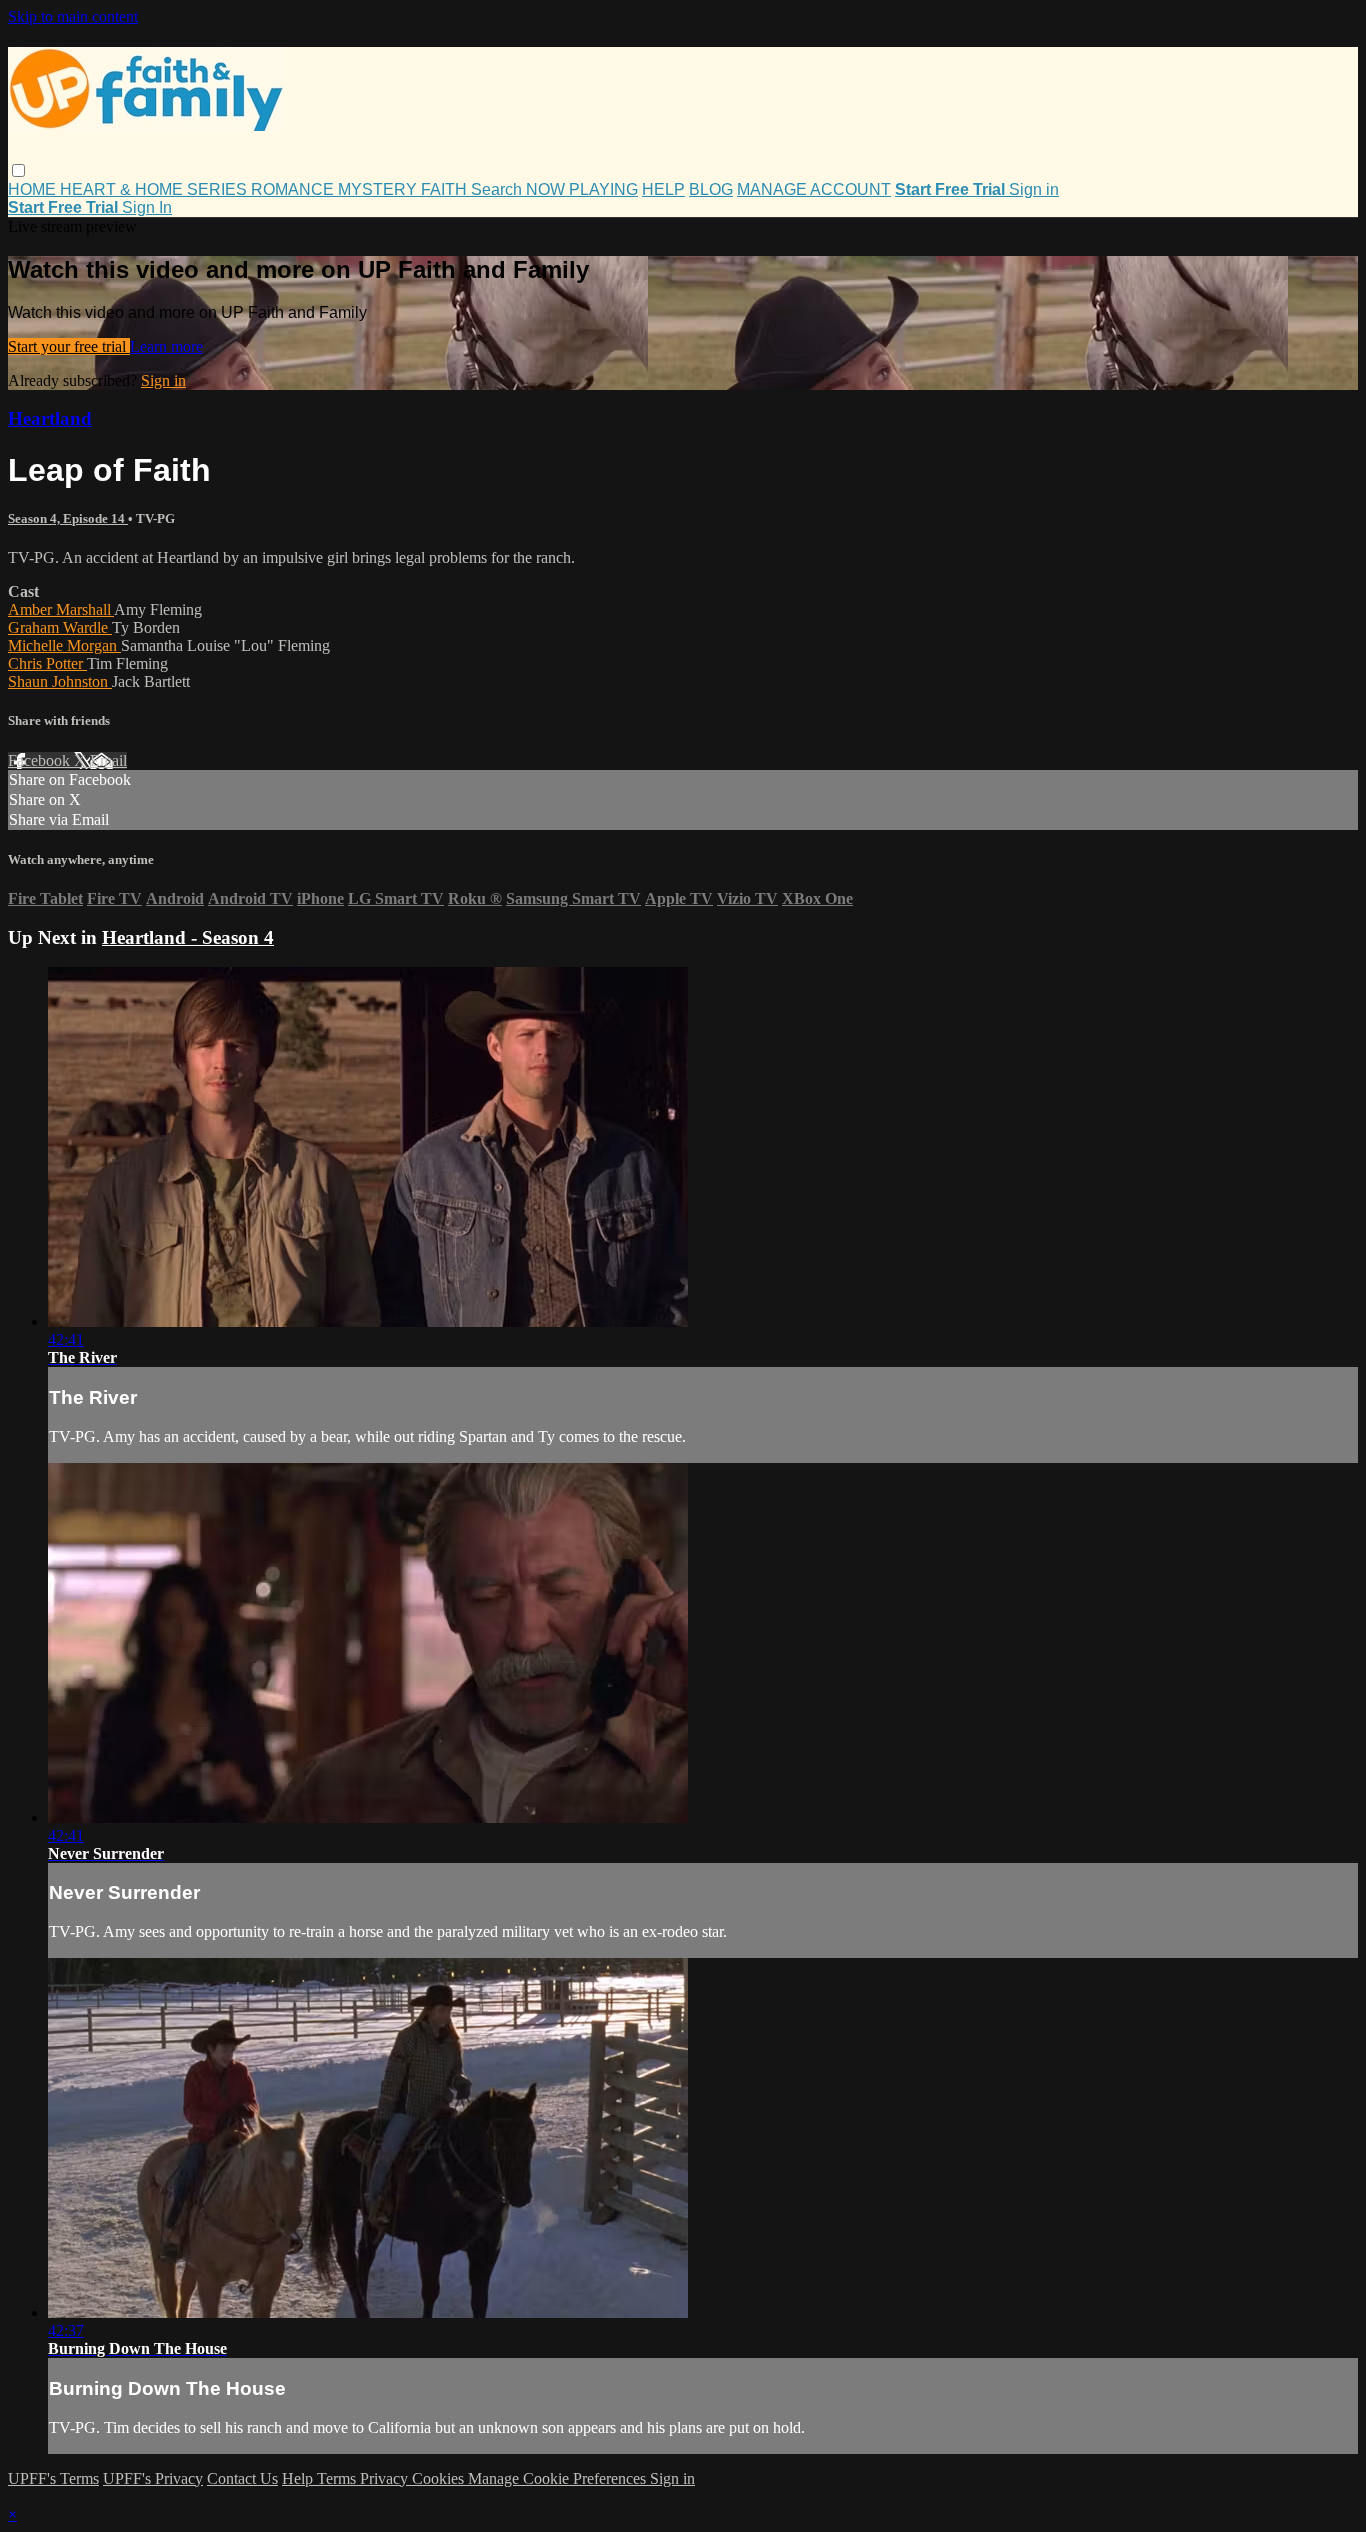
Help (299, 2478)
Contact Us (242, 2478)
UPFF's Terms (53, 2478)
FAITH (446, 189)
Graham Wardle (60, 627)
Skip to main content (73, 16)
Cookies (440, 2478)
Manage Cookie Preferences (559, 2478)
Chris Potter (47, 663)
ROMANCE (294, 189)
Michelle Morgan (64, 645)
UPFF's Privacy (153, 2478)
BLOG (711, 189)
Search (498, 189)
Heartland (50, 418)
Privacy (386, 2478)
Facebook (41, 760)
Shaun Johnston (60, 681)
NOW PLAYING (582, 189)
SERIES (219, 189)
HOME (34, 189)
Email (108, 760)
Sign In (147, 207)
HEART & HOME (123, 189)
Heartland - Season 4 (188, 937)
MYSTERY (379, 189)
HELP (663, 189)
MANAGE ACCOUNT (814, 189)
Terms (338, 2478)
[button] (18, 170)
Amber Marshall (61, 609)
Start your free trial (69, 346)
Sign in (1034, 189)
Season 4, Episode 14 (68, 518)
